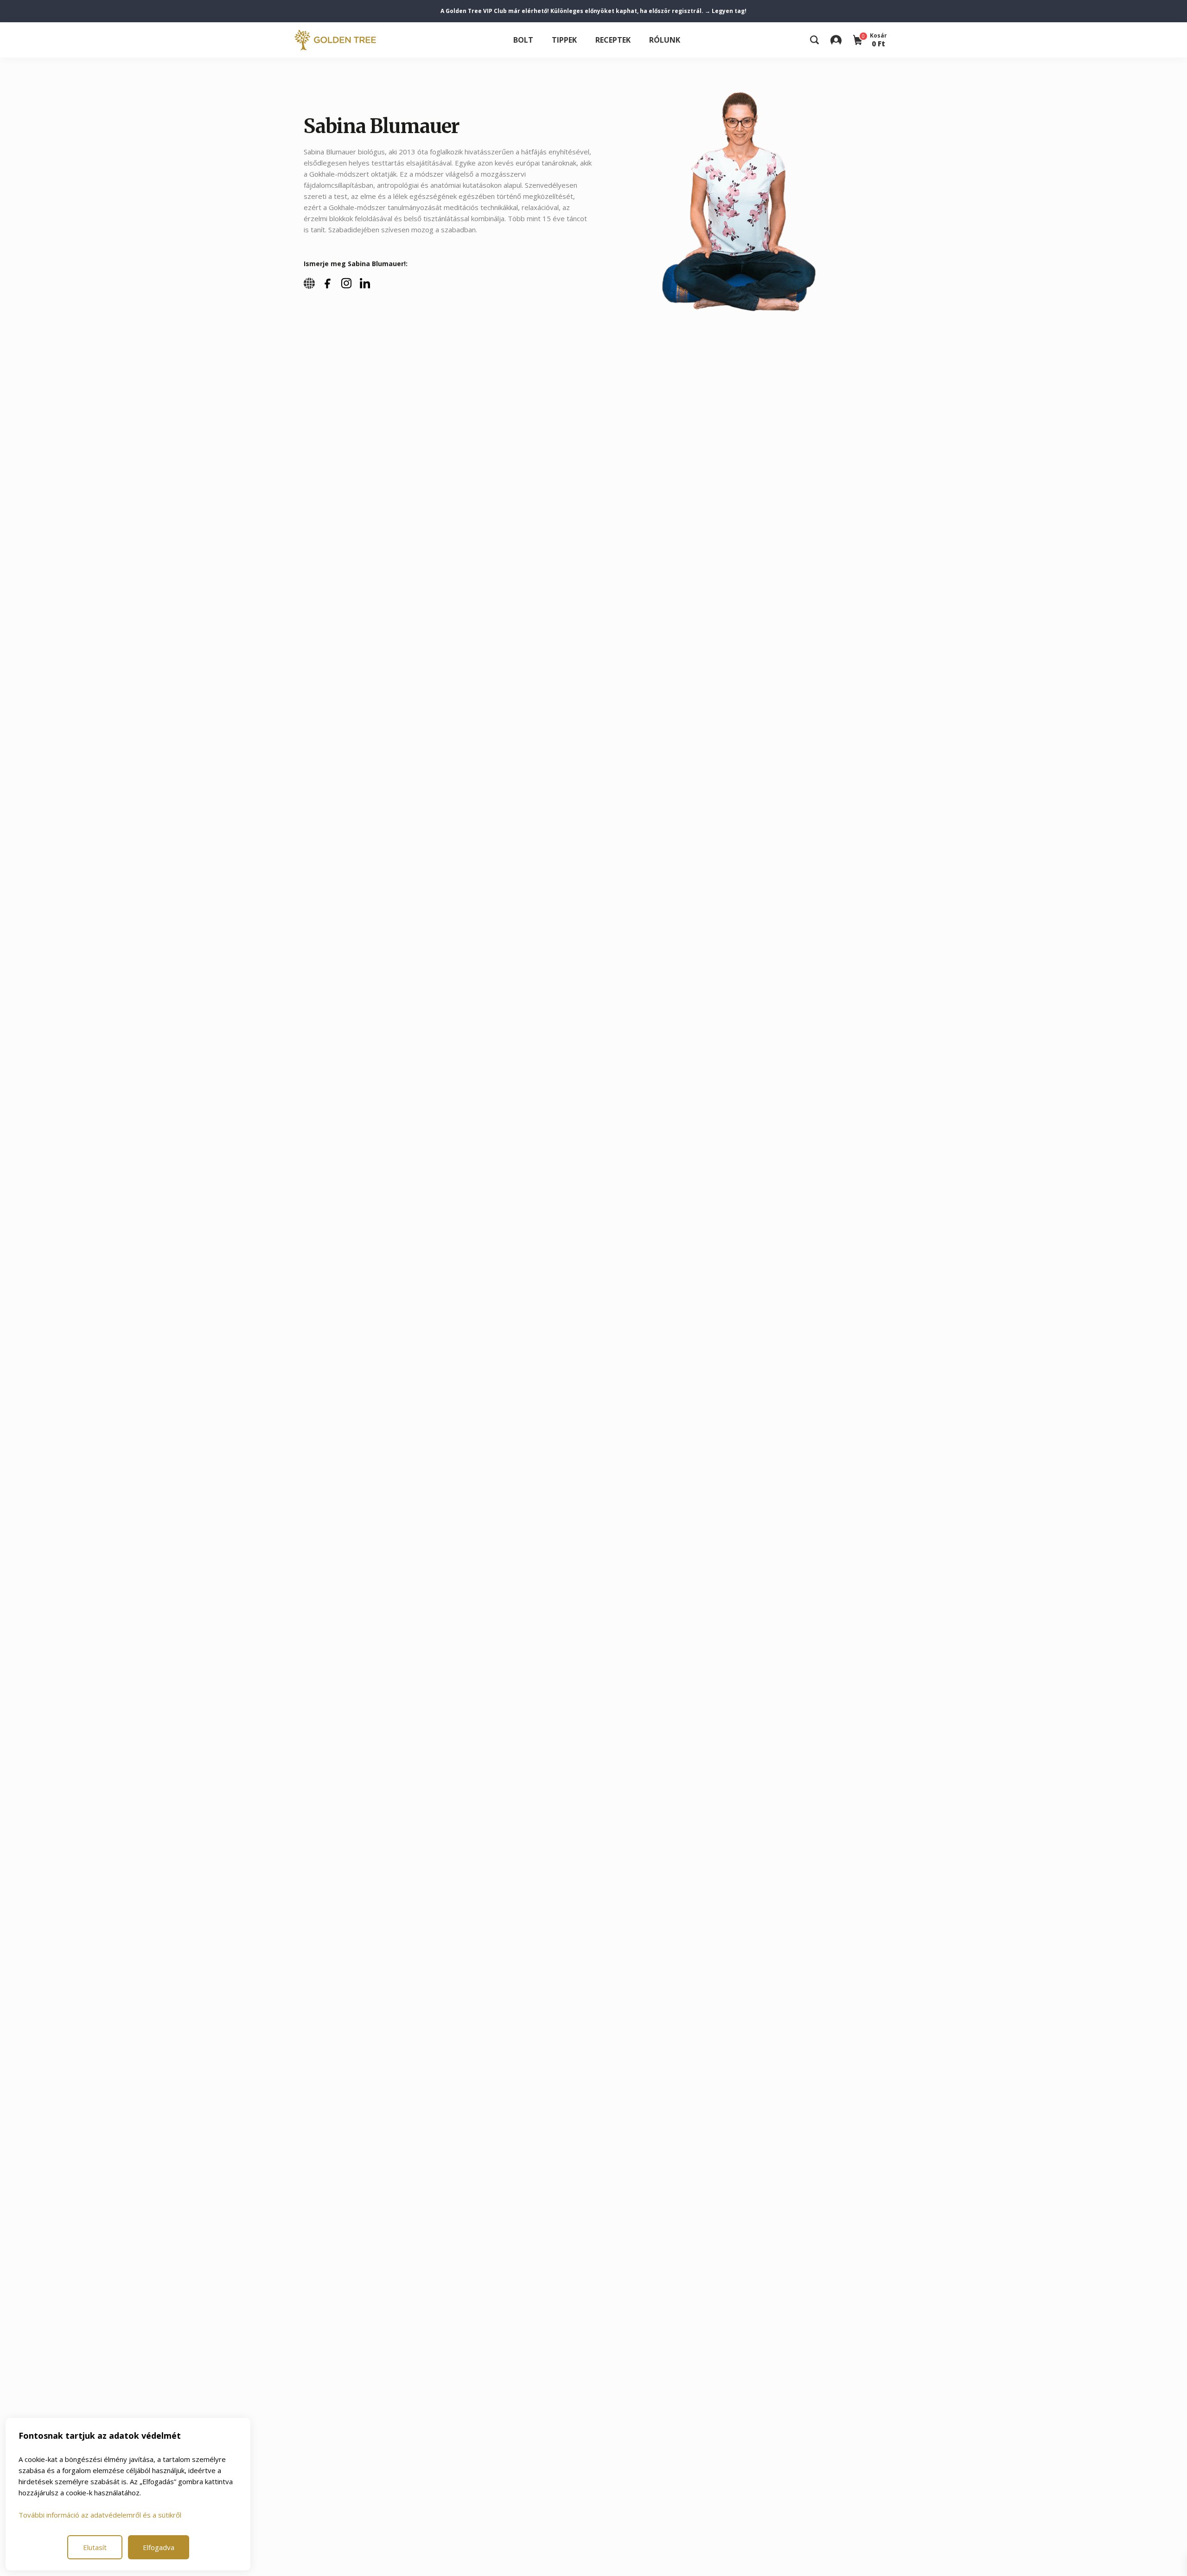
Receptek (613, 40)
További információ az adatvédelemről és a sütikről (100, 2515)
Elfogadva (159, 2547)
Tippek (564, 40)
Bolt (523, 40)
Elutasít (95, 2547)
